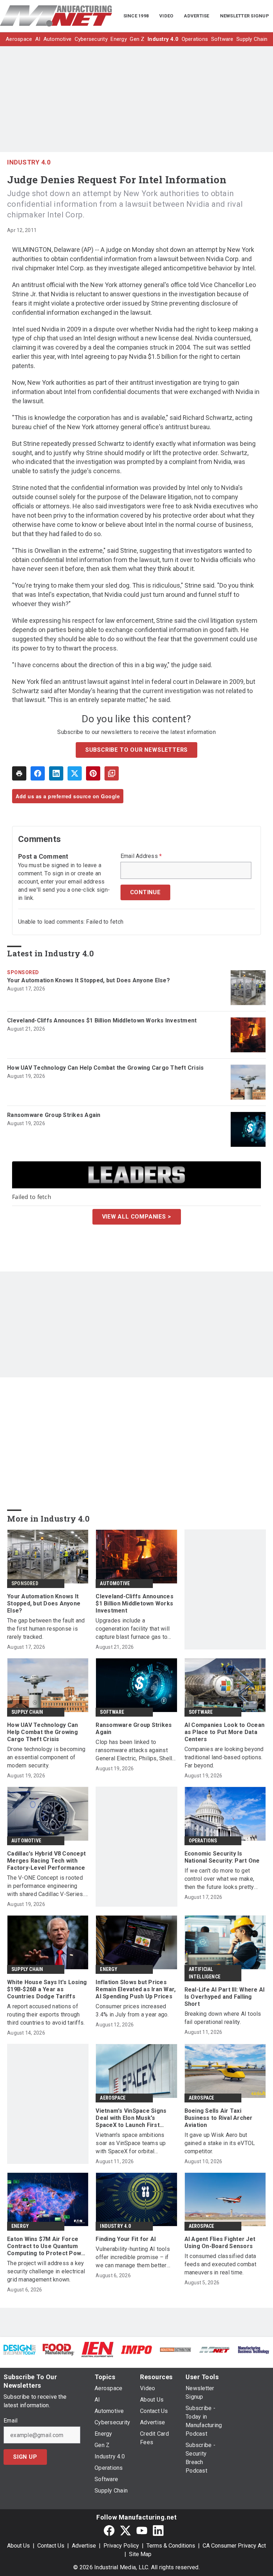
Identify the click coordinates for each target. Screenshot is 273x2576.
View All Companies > (137, 1217)
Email (10, 2421)
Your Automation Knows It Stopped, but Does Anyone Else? (89, 980)
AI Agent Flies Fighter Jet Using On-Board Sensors (220, 2243)
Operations (203, 1841)
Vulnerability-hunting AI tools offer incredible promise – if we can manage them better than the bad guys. (133, 2258)
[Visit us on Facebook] (109, 2530)
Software (112, 1712)
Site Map (140, 2554)
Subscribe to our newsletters (136, 750)
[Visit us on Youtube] (142, 2530)
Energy (109, 1969)
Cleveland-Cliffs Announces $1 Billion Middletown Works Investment (102, 1020)
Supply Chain (27, 1712)
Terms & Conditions (171, 2546)
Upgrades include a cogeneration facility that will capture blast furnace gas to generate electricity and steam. (135, 1629)
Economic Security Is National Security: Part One (222, 1857)
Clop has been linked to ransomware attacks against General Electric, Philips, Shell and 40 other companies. (134, 1751)
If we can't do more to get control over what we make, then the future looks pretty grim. (220, 1879)
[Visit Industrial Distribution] (176, 2350)
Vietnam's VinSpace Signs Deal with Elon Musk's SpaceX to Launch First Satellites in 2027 (131, 2118)
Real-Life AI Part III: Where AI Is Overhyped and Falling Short (225, 1997)
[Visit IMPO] (136, 2350)
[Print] (19, 773)
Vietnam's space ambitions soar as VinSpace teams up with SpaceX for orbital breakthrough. (131, 2143)
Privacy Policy (121, 2546)
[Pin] (93, 773)
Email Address (141, 856)
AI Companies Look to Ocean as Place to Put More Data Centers (225, 1732)
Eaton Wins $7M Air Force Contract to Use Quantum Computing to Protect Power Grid (47, 2246)
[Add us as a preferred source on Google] (112, 773)
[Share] (38, 773)
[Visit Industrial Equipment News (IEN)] (97, 2349)
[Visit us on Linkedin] (158, 2530)
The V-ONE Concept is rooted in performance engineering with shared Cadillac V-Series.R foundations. (47, 1886)
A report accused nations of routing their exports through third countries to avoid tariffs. (46, 2015)
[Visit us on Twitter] (125, 2530)
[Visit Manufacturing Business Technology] (253, 2350)
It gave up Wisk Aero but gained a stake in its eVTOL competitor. (220, 2143)
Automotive (115, 1583)
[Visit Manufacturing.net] (215, 2350)
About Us (18, 2546)
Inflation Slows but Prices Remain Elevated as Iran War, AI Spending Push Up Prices (136, 1989)
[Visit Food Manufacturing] (59, 2349)
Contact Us (51, 2546)
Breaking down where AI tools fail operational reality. (223, 2018)
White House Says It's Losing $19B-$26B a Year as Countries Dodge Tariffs (47, 1989)
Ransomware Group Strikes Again (54, 1115)
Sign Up (25, 2457)
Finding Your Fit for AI (126, 2239)
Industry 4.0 (29, 162)
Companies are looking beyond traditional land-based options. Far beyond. (224, 1757)
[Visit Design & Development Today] (20, 2350)
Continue (145, 892)
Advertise (84, 2546)
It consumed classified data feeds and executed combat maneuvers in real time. (220, 2264)
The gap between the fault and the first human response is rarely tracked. (46, 1629)
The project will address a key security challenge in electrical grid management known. (46, 2271)
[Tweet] (75, 773)
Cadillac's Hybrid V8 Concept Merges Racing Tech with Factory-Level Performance (46, 1861)
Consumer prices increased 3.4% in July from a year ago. (132, 2010)
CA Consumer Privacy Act (234, 2546)
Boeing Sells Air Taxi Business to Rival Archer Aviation (219, 2118)
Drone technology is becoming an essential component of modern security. (46, 1757)
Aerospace (113, 2098)
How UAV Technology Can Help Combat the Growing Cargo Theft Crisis (105, 1068)
